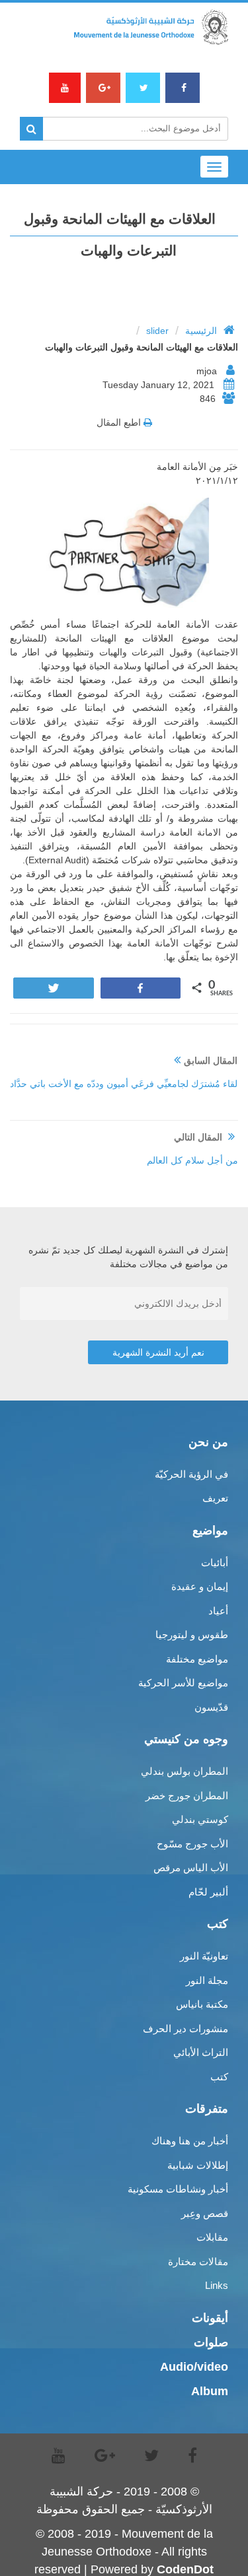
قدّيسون (211, 1707)
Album (210, 2391)
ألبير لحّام (208, 1892)
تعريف (215, 1498)
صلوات (211, 2342)
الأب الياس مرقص (191, 1867)
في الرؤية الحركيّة (191, 1474)
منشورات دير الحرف (186, 2029)
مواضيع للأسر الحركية (183, 1683)
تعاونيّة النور (204, 1956)
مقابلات (212, 2237)
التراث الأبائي (201, 2052)
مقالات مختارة (198, 2262)
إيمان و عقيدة (200, 1586)
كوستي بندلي (200, 1819)
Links (217, 2285)
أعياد (218, 1611)
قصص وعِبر (205, 2213)
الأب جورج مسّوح (192, 1844)
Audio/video (194, 2367)
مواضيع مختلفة (197, 1659)
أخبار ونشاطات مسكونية (178, 2189)
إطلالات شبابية (198, 2165)
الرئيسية (201, 331)
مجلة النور (207, 1980)
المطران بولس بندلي (185, 1771)
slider (157, 331)
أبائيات (215, 1563)
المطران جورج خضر (187, 1796)
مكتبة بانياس (202, 2004)
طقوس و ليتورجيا (192, 1635)
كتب (219, 2077)
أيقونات (210, 2318)
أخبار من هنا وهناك (190, 2141)
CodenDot (185, 2569)
